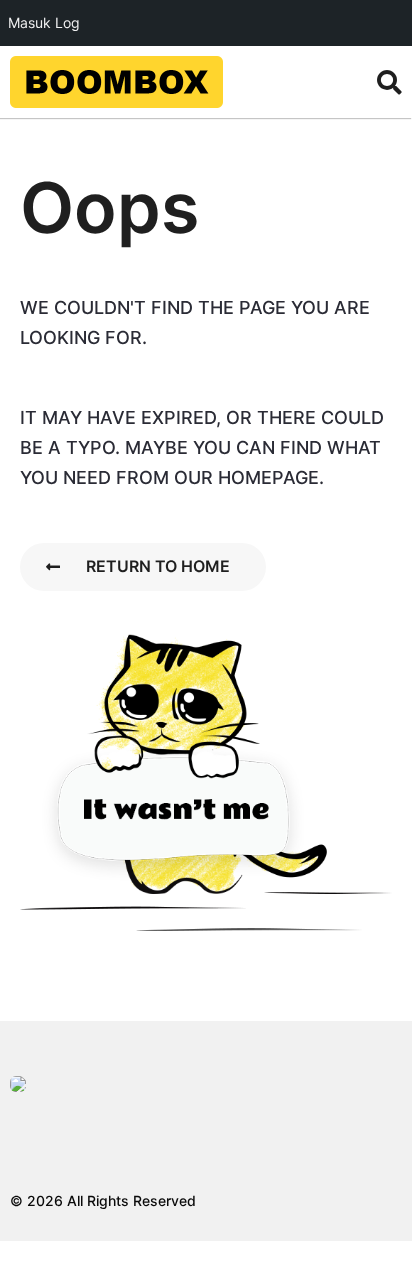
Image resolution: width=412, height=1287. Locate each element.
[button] (389, 82)
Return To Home (158, 566)
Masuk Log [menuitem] (44, 22)
